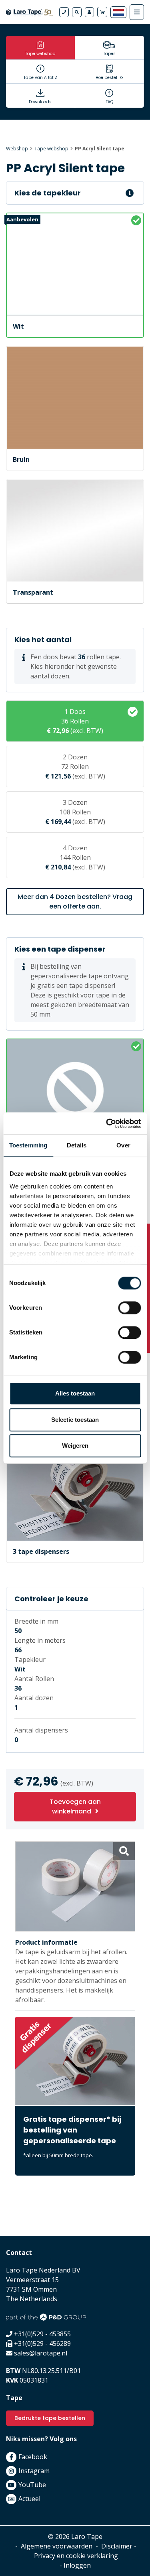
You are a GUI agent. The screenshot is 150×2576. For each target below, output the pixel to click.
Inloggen (77, 2565)
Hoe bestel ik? (109, 78)
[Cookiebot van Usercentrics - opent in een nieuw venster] (107, 1123)
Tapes (109, 54)
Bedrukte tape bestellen (50, 2418)
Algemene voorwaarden (57, 2546)
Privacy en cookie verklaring (76, 2556)
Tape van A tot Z (40, 78)
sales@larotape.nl (41, 2353)
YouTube (32, 2485)
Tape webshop (40, 54)
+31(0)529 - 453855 (42, 2334)
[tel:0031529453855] (64, 12)
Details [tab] (77, 1145)
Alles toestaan (75, 1393)
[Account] (89, 12)
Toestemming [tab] (28, 1145)
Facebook (33, 2457)
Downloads (40, 102)
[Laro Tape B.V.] (29, 12)
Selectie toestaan (75, 1420)
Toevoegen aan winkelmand (75, 1806)
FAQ (109, 102)
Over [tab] (123, 1145)
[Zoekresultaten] (77, 12)
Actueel (29, 2499)
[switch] (129, 1308)
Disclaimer (117, 2546)
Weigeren (75, 1446)
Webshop (17, 149)
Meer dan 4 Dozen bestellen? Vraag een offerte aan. (75, 902)
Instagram (34, 2471)
